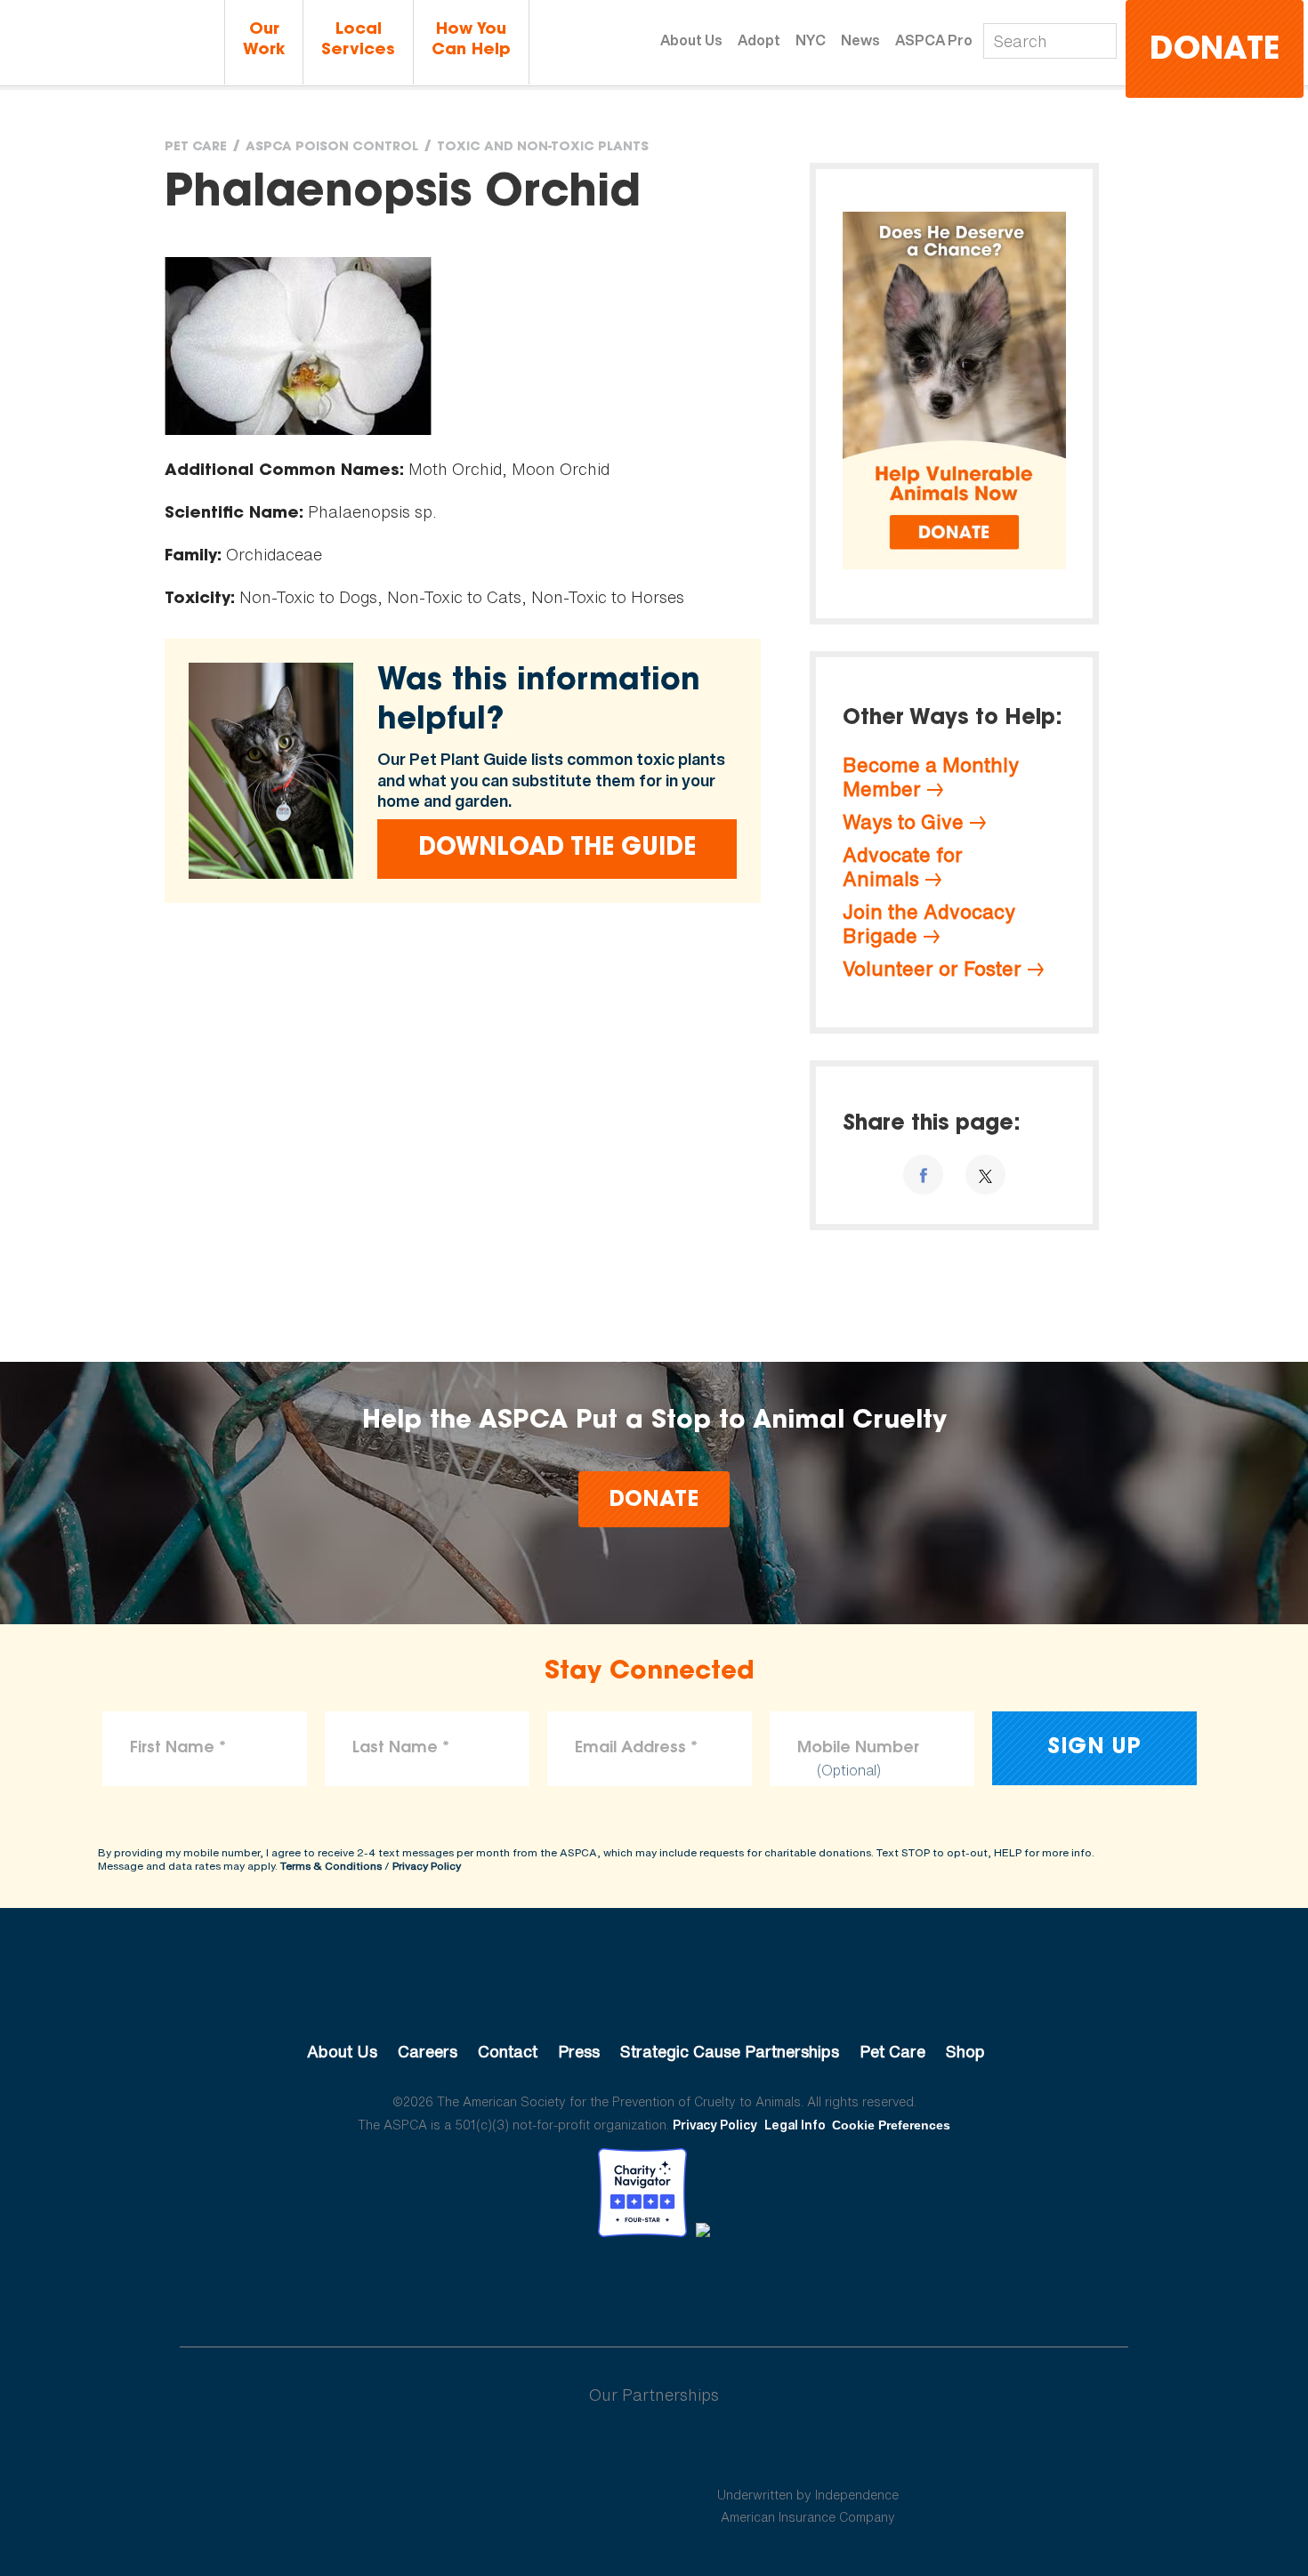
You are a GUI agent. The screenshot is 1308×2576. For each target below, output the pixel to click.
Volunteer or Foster (932, 969)
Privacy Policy (427, 1866)
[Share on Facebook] (923, 1175)
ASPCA (654, 1992)
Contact (508, 2051)
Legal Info (795, 2125)
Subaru (501, 2452)
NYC (811, 40)
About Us (691, 40)
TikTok (747, 2286)
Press (579, 2051)
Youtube (654, 2286)
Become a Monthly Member (931, 777)
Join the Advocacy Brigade (929, 924)
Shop (965, 2051)
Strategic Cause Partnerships (730, 2051)
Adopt (759, 40)
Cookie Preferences (891, 2125)
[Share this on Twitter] (985, 1175)
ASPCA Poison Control (332, 148)
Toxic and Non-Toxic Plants (543, 148)
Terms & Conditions (331, 1866)
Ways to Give (903, 822)
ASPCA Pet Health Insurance (808, 2452)
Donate (1215, 51)
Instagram (701, 2286)
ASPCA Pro (934, 40)
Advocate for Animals (903, 867)
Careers (428, 2051)
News (860, 40)
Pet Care (196, 148)
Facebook (561, 2286)
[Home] (112, 44)
